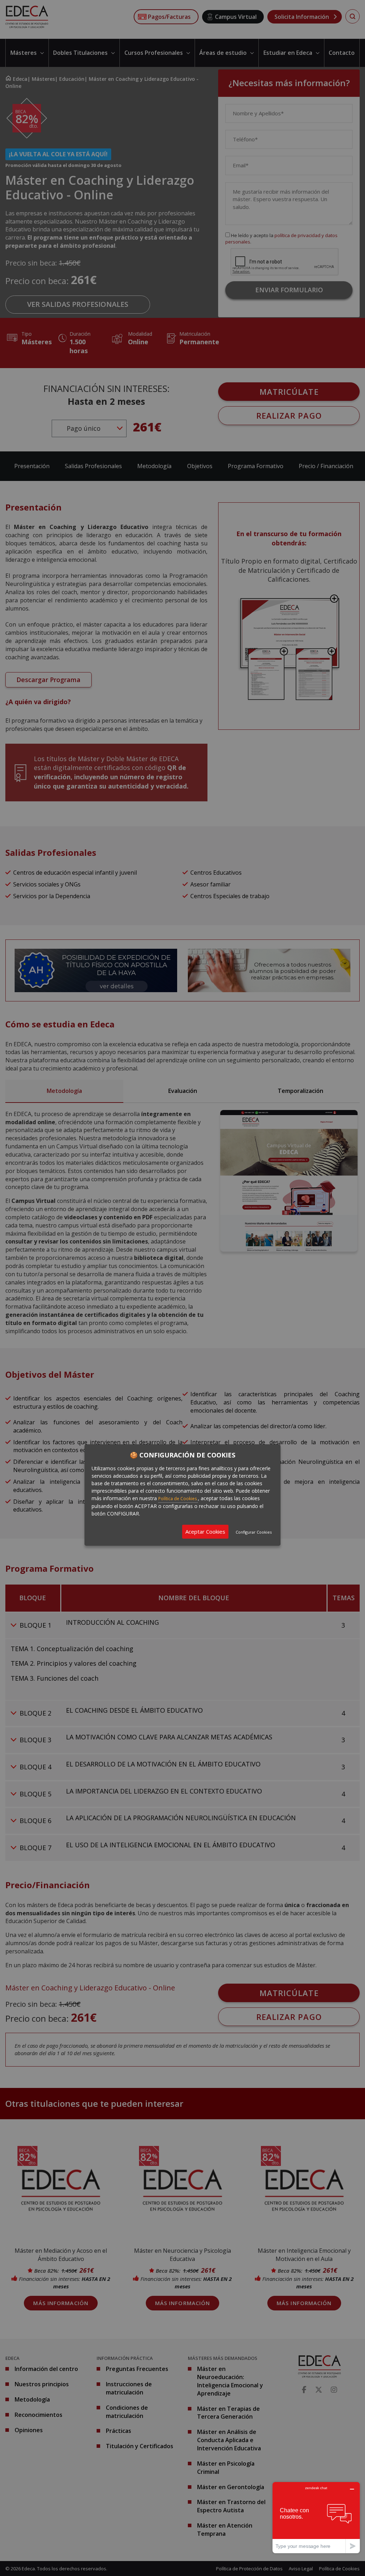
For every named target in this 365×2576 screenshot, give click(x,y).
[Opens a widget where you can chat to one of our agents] (316, 2517)
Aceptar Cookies (205, 1532)
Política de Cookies (178, 1499)
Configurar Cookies (254, 1532)
